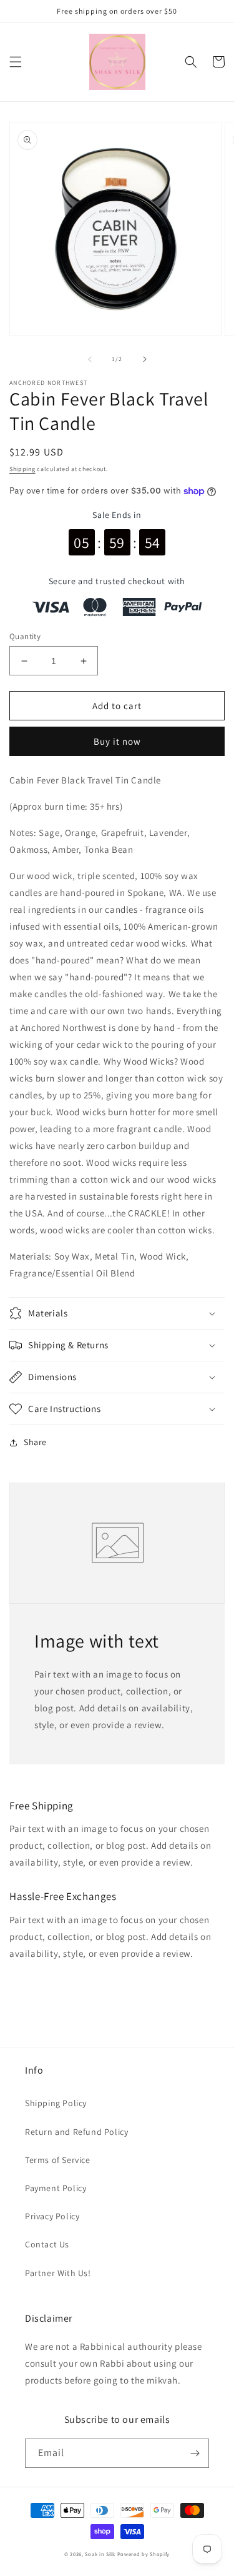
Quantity (25, 636)
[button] (16, 62)
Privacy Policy (52, 2216)
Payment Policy (56, 2188)
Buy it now (117, 741)
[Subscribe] (195, 2453)
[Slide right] (145, 359)
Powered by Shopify (144, 2554)
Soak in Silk (100, 2554)
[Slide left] (90, 359)
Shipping (22, 469)
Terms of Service (58, 2160)
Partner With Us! (58, 2273)
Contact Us (47, 2244)
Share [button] (35, 1442)
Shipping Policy (56, 2103)
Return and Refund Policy (76, 2132)
